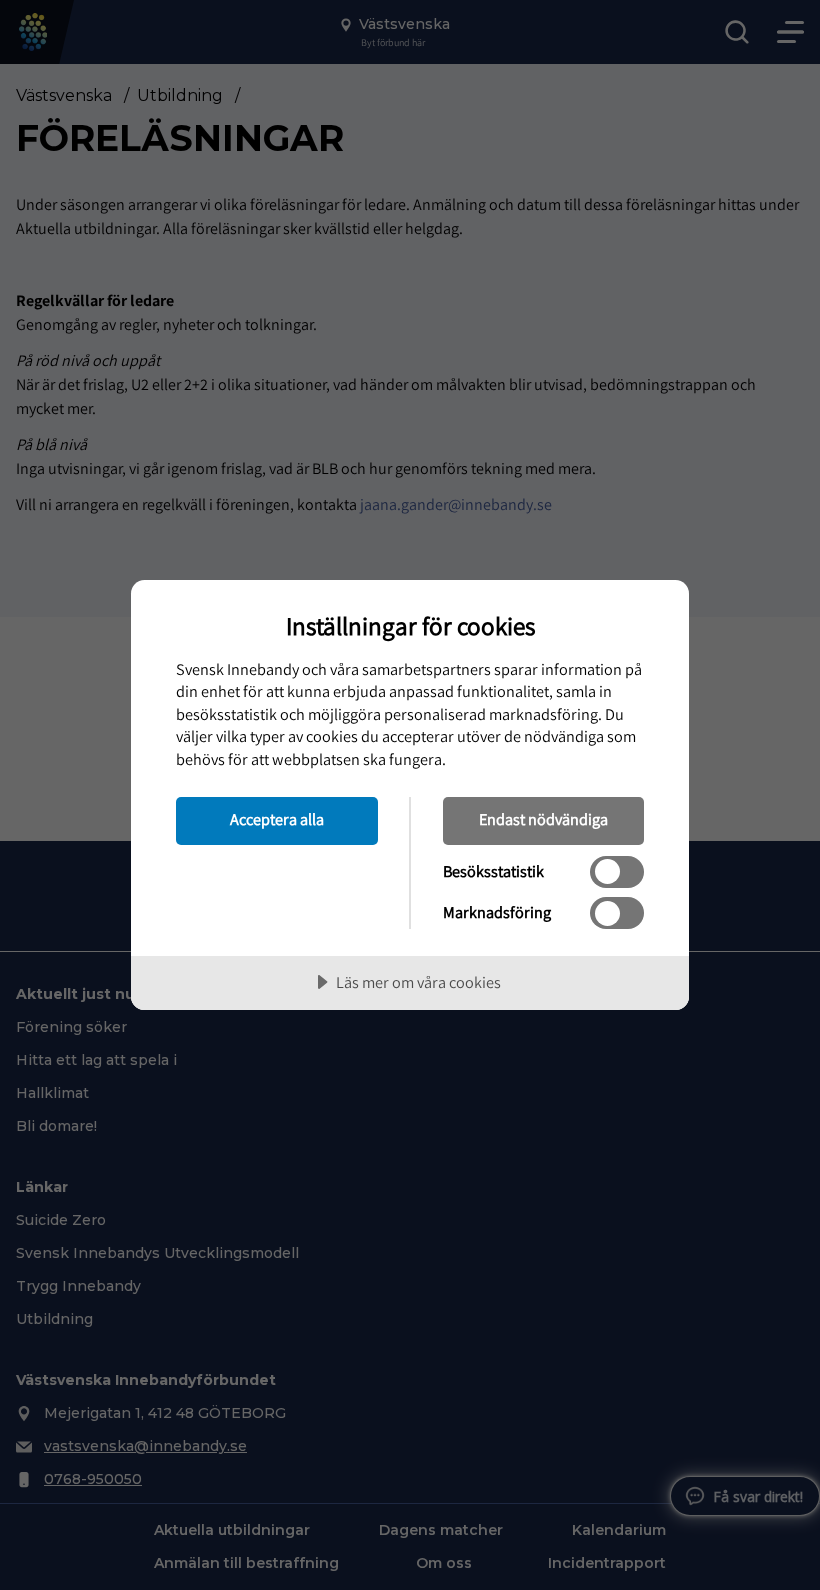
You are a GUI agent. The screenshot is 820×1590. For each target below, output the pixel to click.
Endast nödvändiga (543, 819)
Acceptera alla (277, 819)
